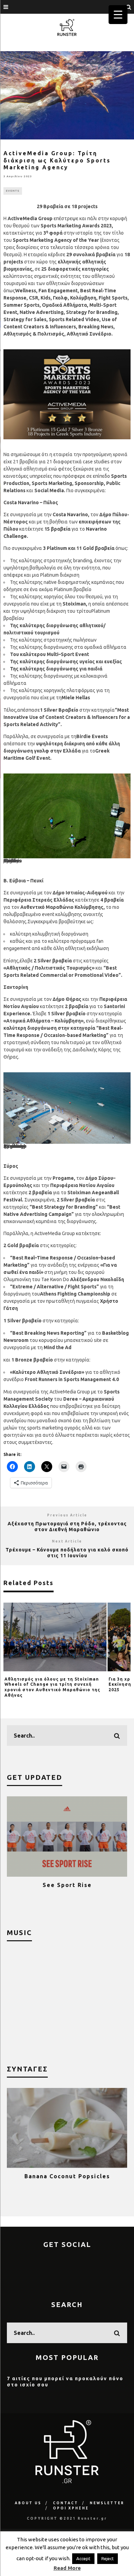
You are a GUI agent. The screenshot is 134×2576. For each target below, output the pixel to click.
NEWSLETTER (107, 2503)
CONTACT (66, 2503)
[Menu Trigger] (118, 15)
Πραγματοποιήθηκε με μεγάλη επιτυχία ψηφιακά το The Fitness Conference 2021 (67, 1891)
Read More (67, 2568)
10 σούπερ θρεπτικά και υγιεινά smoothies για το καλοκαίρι (67, 2179)
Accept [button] (83, 2558)
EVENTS (13, 191)
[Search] (129, 7)
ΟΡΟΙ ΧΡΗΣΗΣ (71, 2508)
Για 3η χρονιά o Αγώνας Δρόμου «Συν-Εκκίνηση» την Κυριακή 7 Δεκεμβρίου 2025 (50, 1684)
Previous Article (67, 1515)
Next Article (67, 1541)
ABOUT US (28, 2503)
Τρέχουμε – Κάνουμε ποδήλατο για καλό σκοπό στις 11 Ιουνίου (67, 1553)
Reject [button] (108, 2558)
